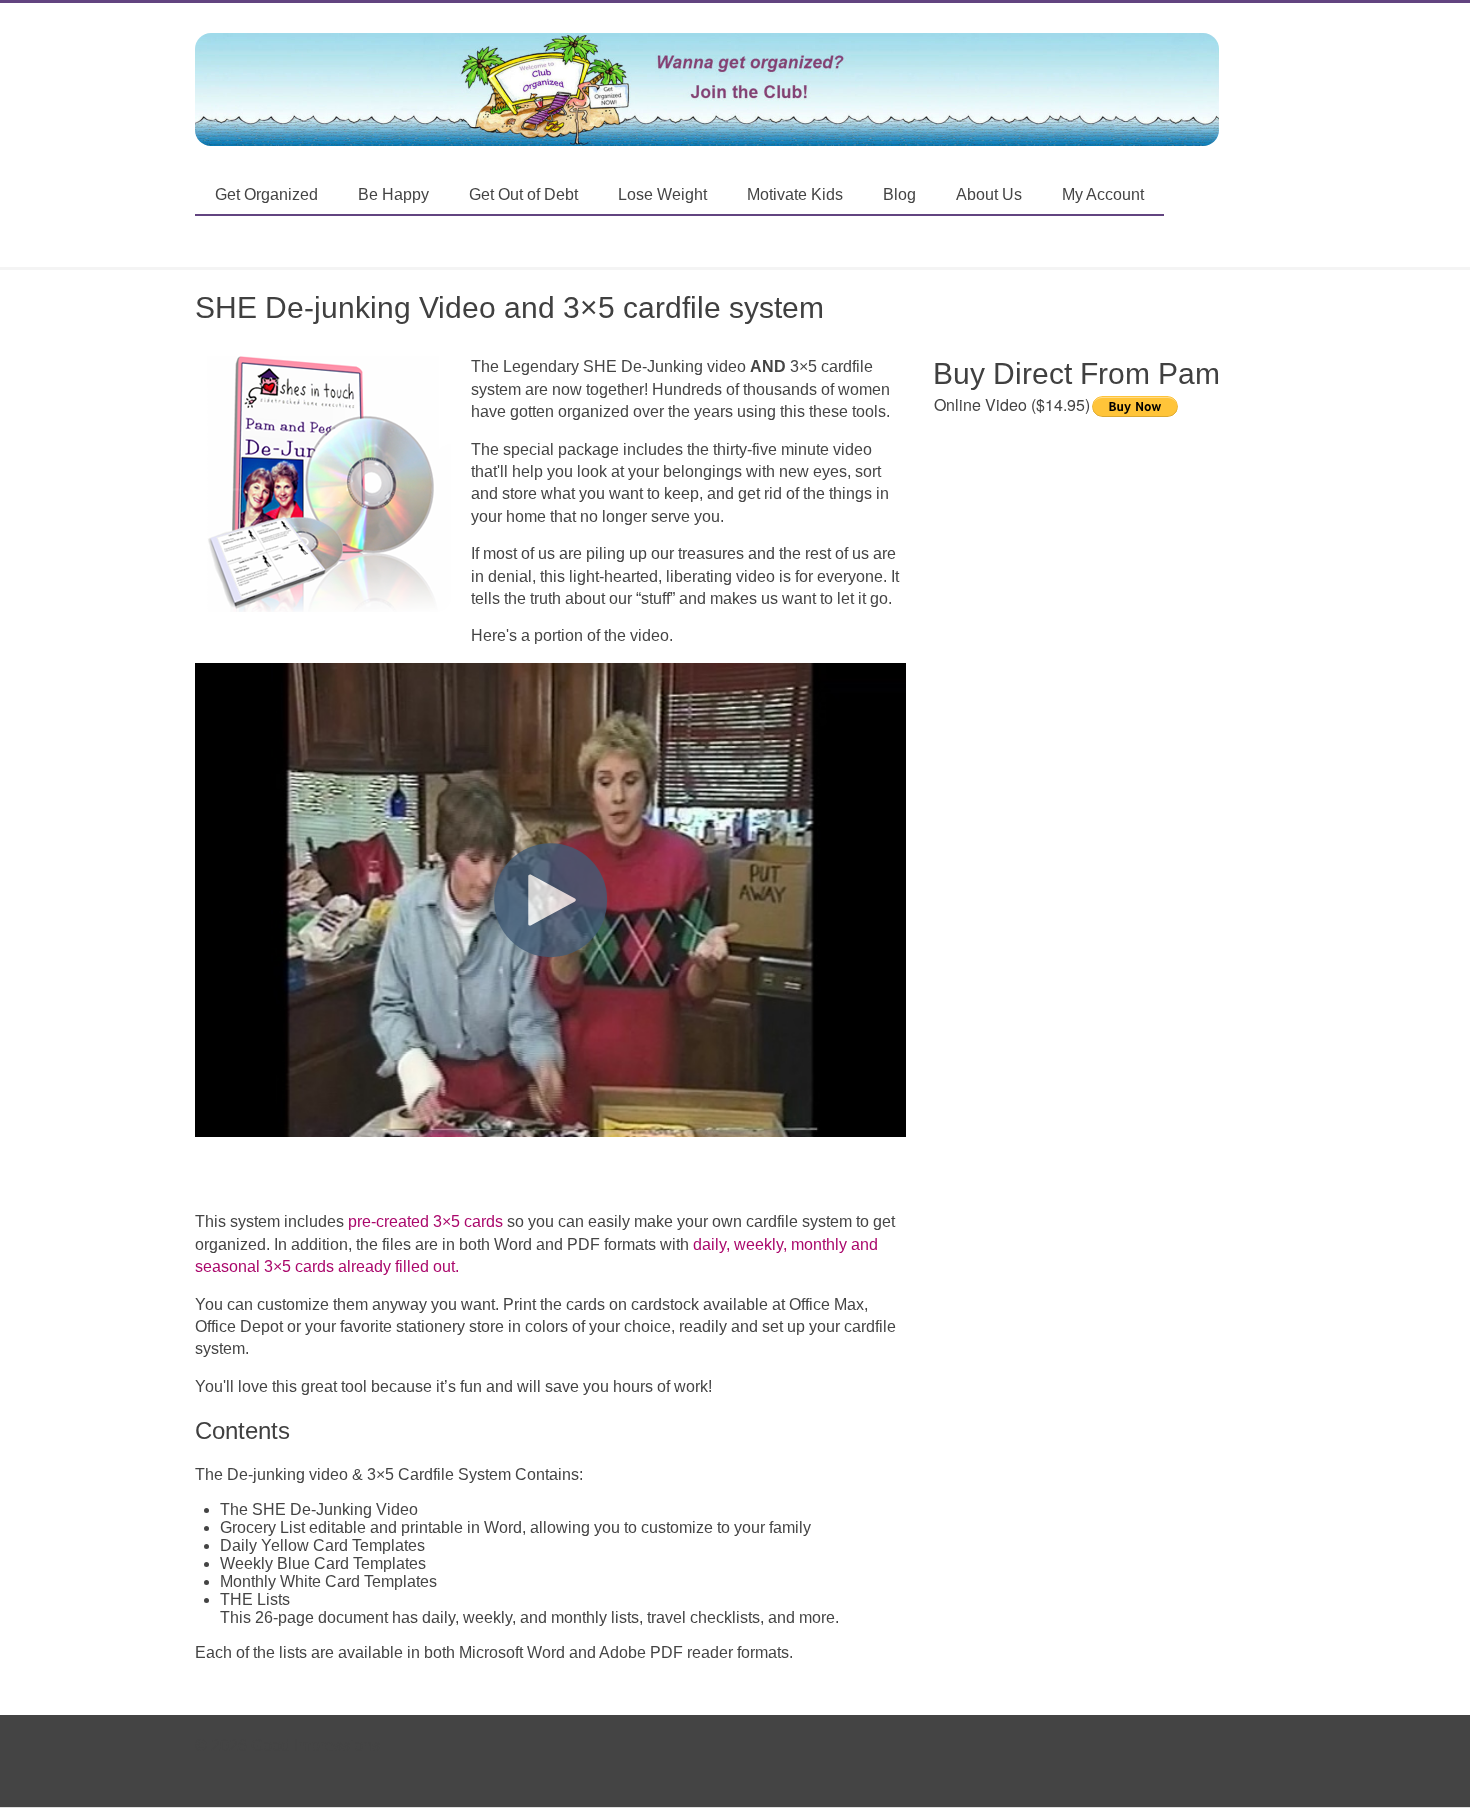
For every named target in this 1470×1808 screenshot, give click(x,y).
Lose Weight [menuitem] (662, 194)
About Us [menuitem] (989, 194)
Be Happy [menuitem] (393, 194)
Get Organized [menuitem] (266, 194)
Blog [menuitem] (899, 194)
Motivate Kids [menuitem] (795, 194)
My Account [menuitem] (1103, 194)
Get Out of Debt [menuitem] (523, 194)
